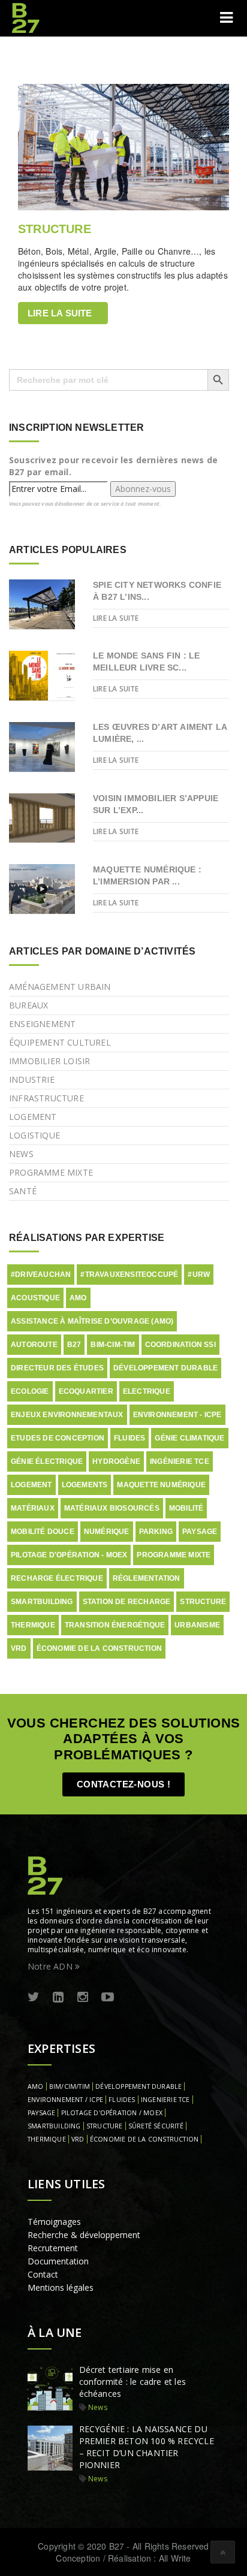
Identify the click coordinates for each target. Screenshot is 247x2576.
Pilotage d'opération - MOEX (69, 1555)
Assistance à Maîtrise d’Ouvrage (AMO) (92, 1321)
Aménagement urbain (60, 987)
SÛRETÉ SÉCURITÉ (156, 2126)
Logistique (34, 1135)
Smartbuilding (42, 1602)
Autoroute (34, 1345)
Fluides (129, 1438)
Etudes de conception (58, 1438)
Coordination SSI (180, 1345)
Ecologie (30, 1391)
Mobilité (186, 1508)
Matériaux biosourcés (112, 1508)
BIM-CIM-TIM (113, 1345)
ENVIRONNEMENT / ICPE (65, 2100)
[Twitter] (34, 1997)
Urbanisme (197, 1625)
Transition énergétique (115, 1625)
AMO (78, 1298)
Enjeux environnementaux (67, 1415)
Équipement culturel (60, 1042)
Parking (156, 1532)
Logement (33, 1117)
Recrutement (53, 2248)
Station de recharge (127, 1602)
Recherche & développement (84, 2235)
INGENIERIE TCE (165, 2100)
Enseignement (42, 1024)
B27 (74, 1345)
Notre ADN (51, 1966)
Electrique (147, 1391)
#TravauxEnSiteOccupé (129, 1275)
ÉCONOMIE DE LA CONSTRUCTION (144, 2139)
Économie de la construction (99, 1648)
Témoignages (54, 2222)
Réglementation (147, 1578)
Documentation (58, 2261)
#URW (199, 1275)
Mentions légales (61, 2287)
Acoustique (35, 1298)
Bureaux (28, 1005)
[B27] (27, 18)
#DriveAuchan (41, 1275)
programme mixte (174, 1555)
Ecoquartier (86, 1391)
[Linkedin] (58, 1997)
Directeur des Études (57, 1368)
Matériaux (33, 1508)
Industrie (32, 1079)
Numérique (107, 1532)
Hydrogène (116, 1461)
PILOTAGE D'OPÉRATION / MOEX (112, 2113)
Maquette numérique (161, 1485)
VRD (19, 1648)
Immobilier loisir (49, 1061)
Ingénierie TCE (180, 1461)
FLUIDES (122, 2100)
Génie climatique (189, 1438)
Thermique (33, 1625)
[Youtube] (108, 1997)
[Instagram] (83, 1997)
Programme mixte (51, 1172)
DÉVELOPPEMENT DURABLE (138, 2086)
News (21, 1154)
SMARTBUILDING (54, 2126)
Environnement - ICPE (177, 1415)
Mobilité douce (43, 1532)
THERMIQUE (47, 2139)
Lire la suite (60, 313)
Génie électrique (47, 1461)
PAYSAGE (41, 2113)
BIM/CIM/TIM (70, 2086)
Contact (43, 2274)
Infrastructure (46, 1098)
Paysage (200, 1532)
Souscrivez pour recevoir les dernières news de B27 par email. (113, 466)
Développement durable (165, 1368)
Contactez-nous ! (123, 1784)
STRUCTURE (55, 229)
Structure (203, 1602)
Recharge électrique (57, 1578)
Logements (85, 1485)
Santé (23, 1191)
